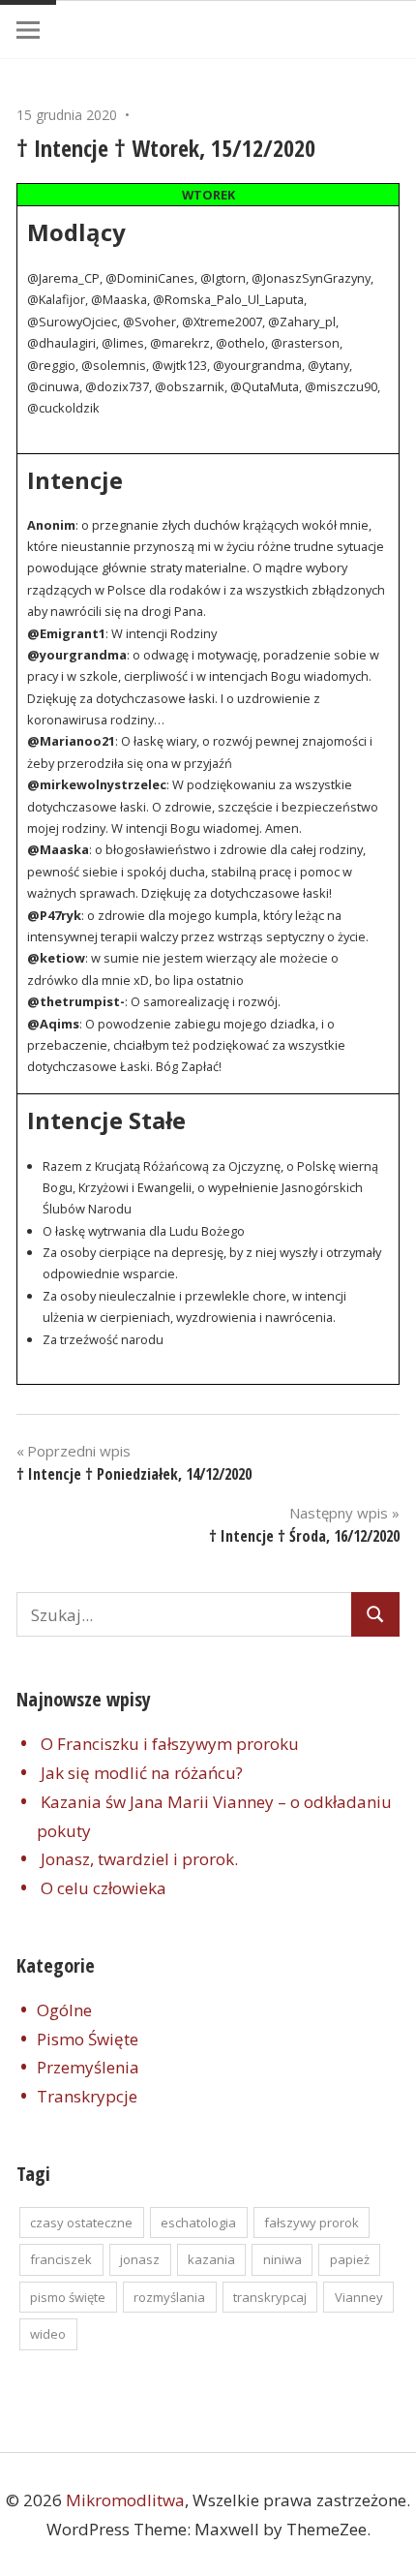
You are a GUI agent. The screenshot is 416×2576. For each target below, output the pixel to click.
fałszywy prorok (312, 2223)
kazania (211, 2259)
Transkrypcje (87, 2096)
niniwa (282, 2259)
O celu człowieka (104, 1888)
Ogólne (64, 2010)
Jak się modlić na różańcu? (142, 1773)
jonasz (140, 2259)
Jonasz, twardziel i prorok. (139, 1859)
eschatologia (198, 2223)
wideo (48, 2334)
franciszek (61, 2259)
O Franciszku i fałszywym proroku (170, 1744)
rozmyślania (169, 2297)
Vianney (359, 2297)
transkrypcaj (270, 2297)
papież (350, 2259)
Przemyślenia (88, 2067)
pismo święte (68, 2297)
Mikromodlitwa (125, 2500)
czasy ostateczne (81, 2223)
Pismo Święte (88, 2039)
